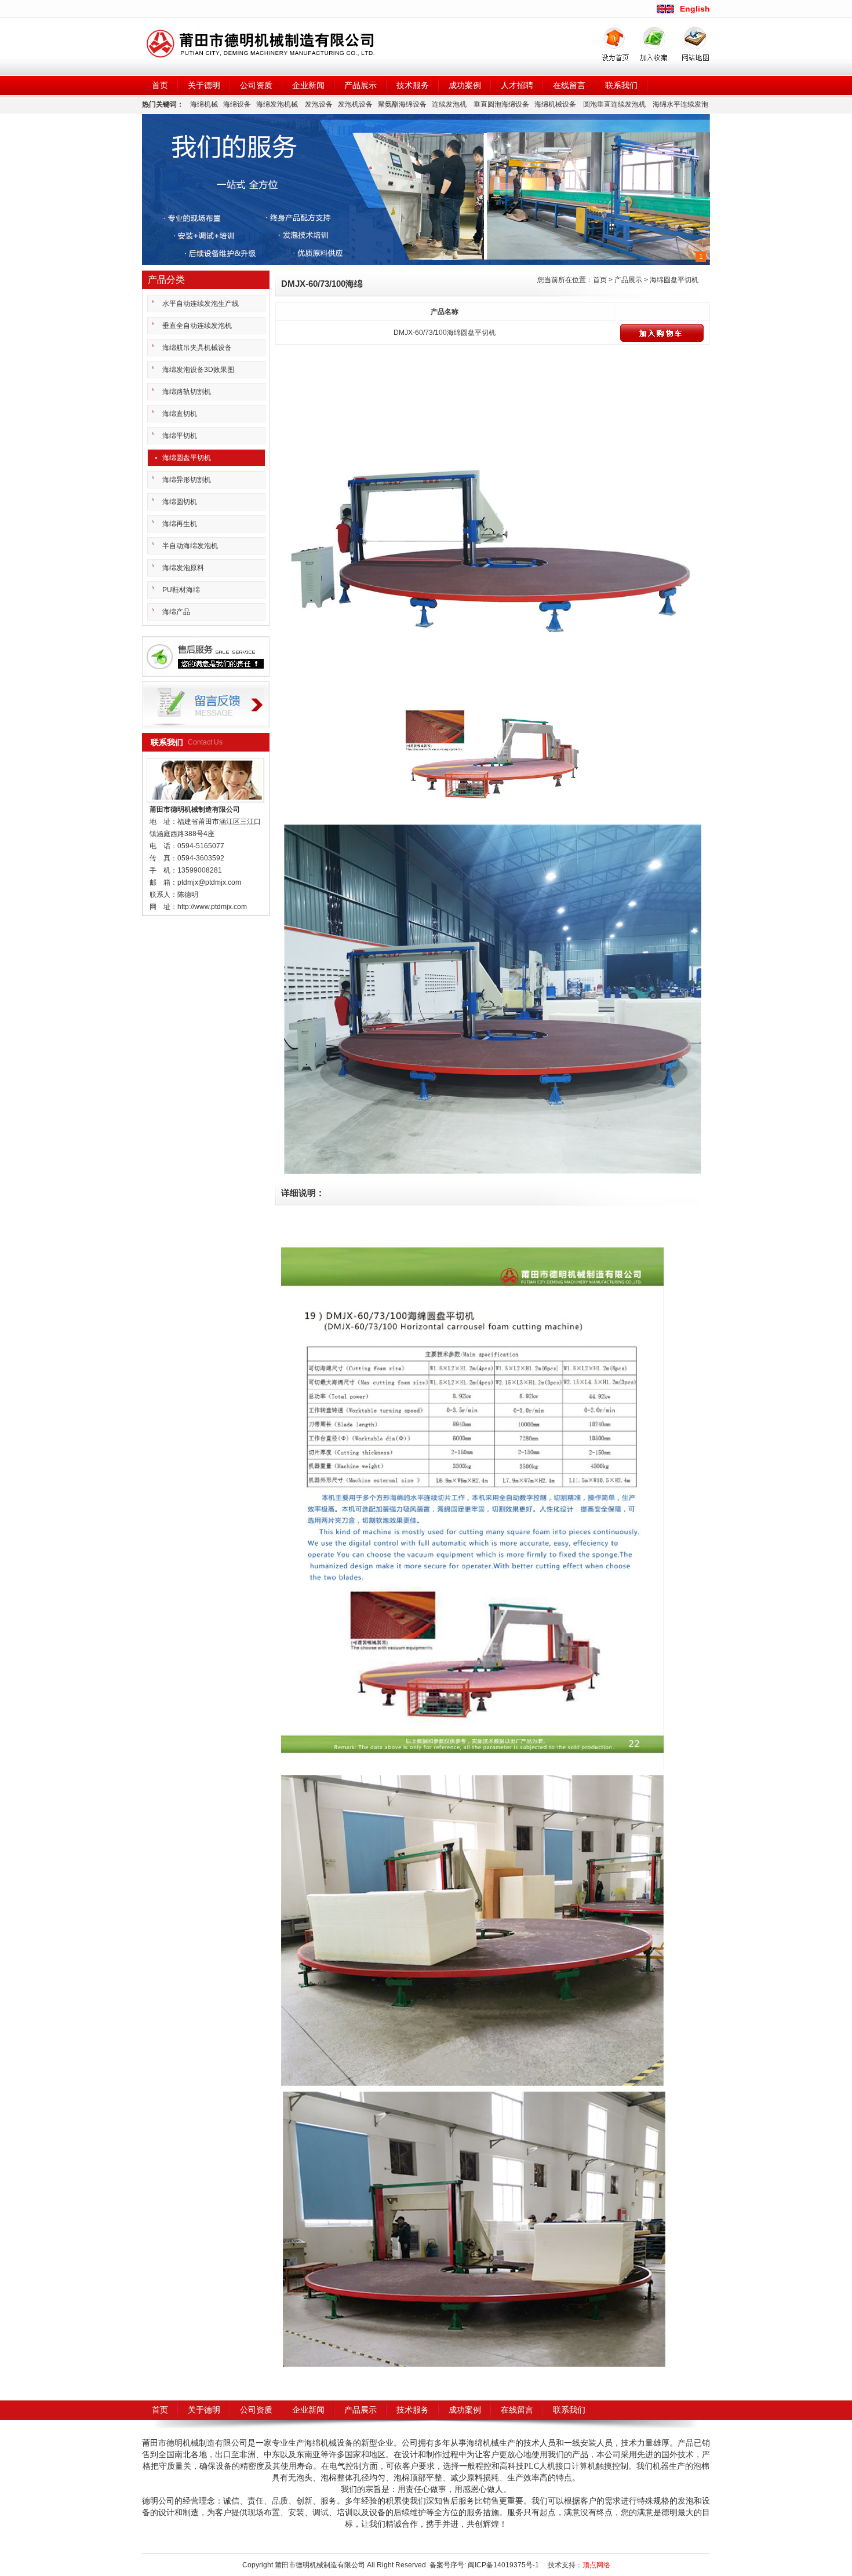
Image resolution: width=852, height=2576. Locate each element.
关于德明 (204, 85)
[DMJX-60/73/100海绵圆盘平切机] (493, 519)
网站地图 (689, 41)
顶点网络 (596, 2565)
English (695, 9)
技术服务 (413, 85)
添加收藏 (650, 41)
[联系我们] (206, 656)
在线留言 (569, 85)
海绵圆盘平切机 (674, 280)
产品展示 (361, 85)
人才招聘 (517, 85)
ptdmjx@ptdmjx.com (209, 882)
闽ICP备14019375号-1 (503, 2565)
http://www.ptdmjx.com (212, 907)
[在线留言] (206, 705)
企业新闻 (308, 85)
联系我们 (621, 85)
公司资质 (256, 85)
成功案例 (465, 85)
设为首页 (616, 41)
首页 (160, 85)
